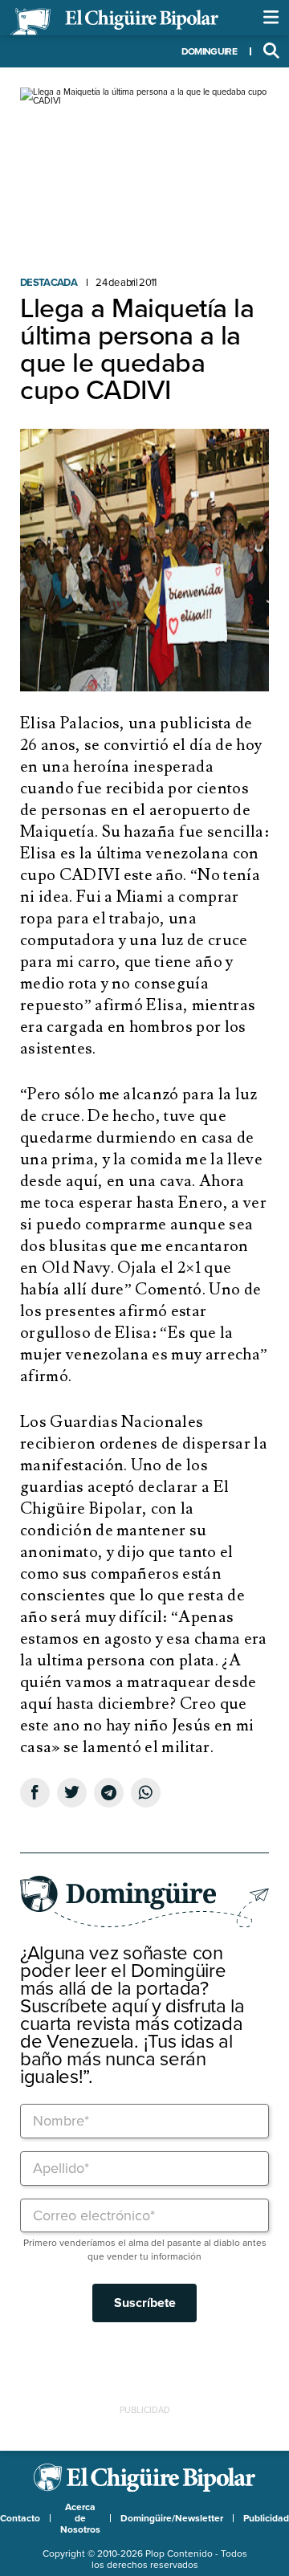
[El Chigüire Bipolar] (114, 22)
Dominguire (209, 51)
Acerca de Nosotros (80, 2518)
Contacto (20, 2518)
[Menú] (271, 18)
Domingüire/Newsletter (172, 2518)
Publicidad (266, 2518)
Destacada (49, 283)
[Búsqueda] (271, 51)
